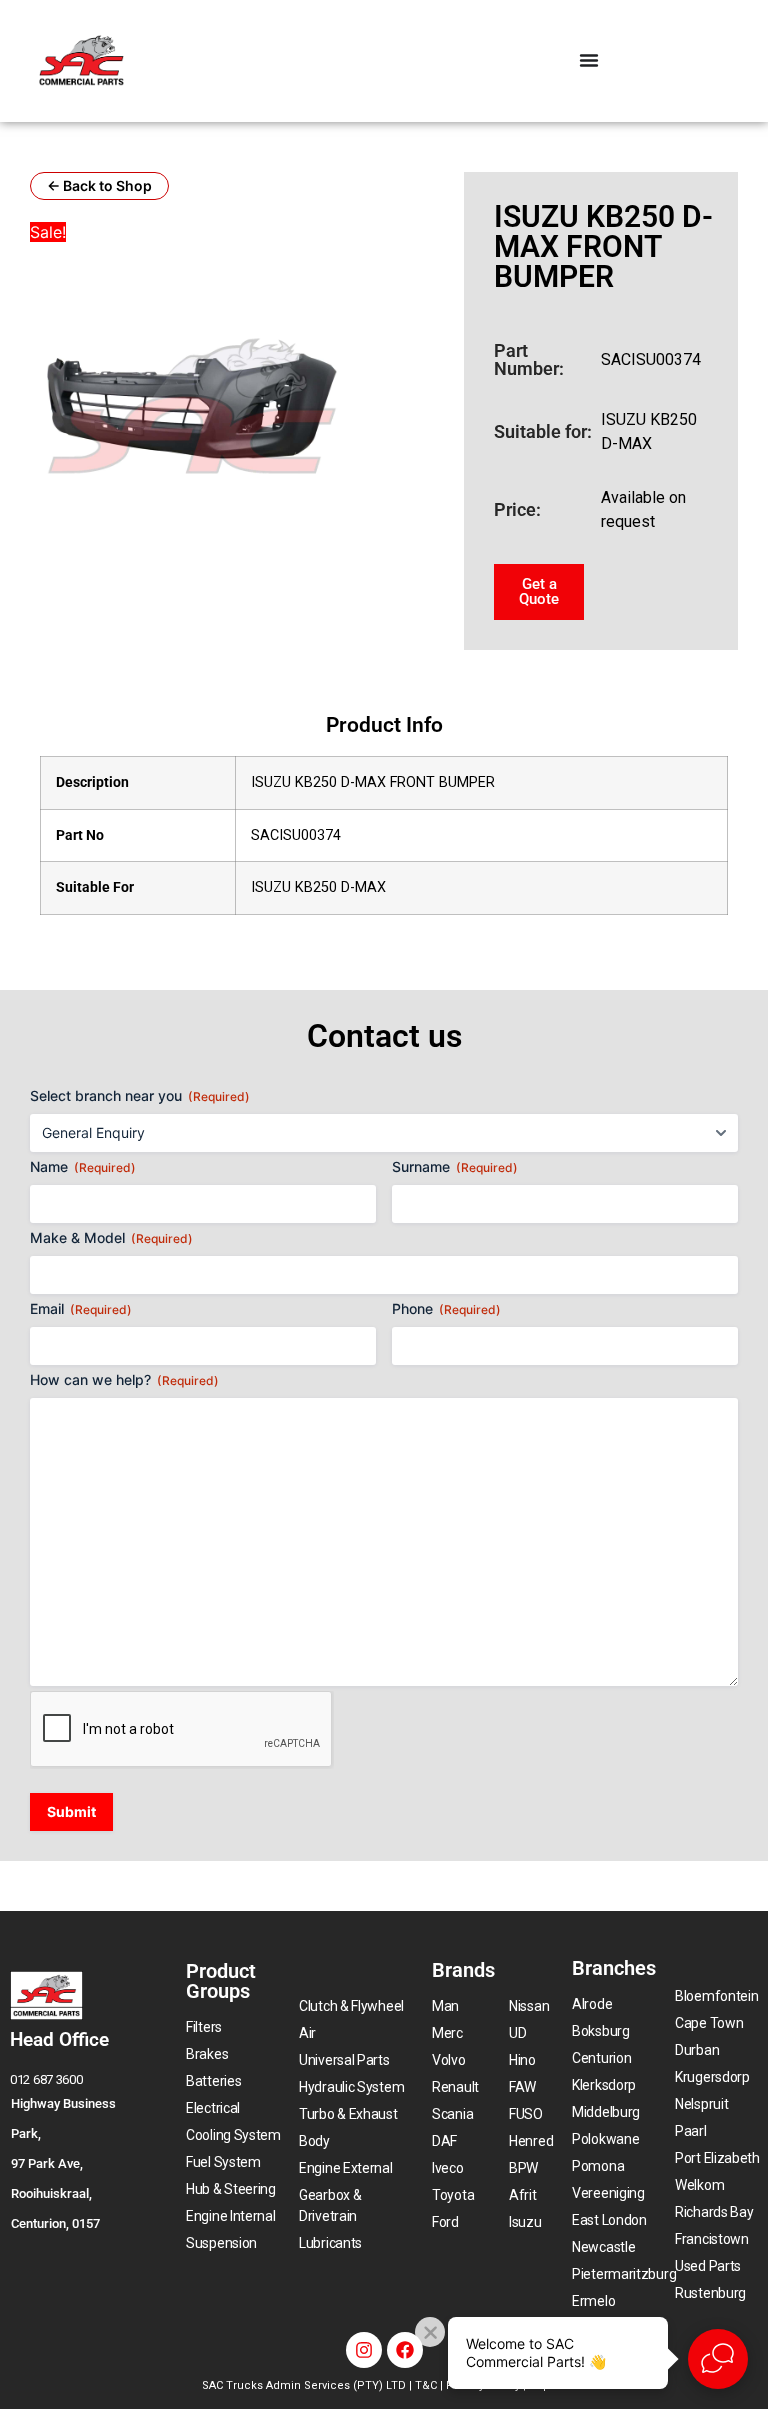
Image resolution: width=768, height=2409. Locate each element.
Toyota (453, 2195)
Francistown (712, 2239)
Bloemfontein (716, 1996)
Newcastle (603, 2247)
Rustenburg (710, 2293)
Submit (71, 1811)
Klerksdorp (604, 2085)
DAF (444, 2141)
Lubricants (330, 2243)
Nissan (529, 2006)
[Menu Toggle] (589, 60)
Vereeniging (608, 2193)
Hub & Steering (231, 2189)
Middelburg (606, 2112)
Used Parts (708, 2266)
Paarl (691, 2131)
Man (445, 2006)
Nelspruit (701, 2104)
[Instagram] (364, 2350)
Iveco (448, 2168)
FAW (522, 2087)
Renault (455, 2087)
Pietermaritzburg (624, 2274)
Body (314, 2141)
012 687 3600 (46, 2079)
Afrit (523, 2195)
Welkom (699, 2185)
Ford (445, 2222)
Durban (697, 2050)
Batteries (213, 2081)
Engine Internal (231, 2216)
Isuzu (525, 2222)
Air (307, 2033)
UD (517, 2033)
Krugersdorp (712, 2077)
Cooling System (233, 2135)
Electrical (213, 2108)
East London (609, 2220)
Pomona (598, 2166)
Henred (531, 2141)
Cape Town (709, 2023)
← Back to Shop (99, 185)
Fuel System (223, 2162)
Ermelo (593, 2301)
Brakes (207, 2054)
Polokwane (605, 2139)
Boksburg (601, 2031)
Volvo (449, 2060)
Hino (522, 2060)
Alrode (592, 2004)
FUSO (526, 2114)
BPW (523, 2168)
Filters (204, 2027)
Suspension (221, 2243)
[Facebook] (405, 2350)
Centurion (601, 2058)
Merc (447, 2033)
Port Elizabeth (717, 2158)
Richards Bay (714, 2212)
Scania (452, 2114)
